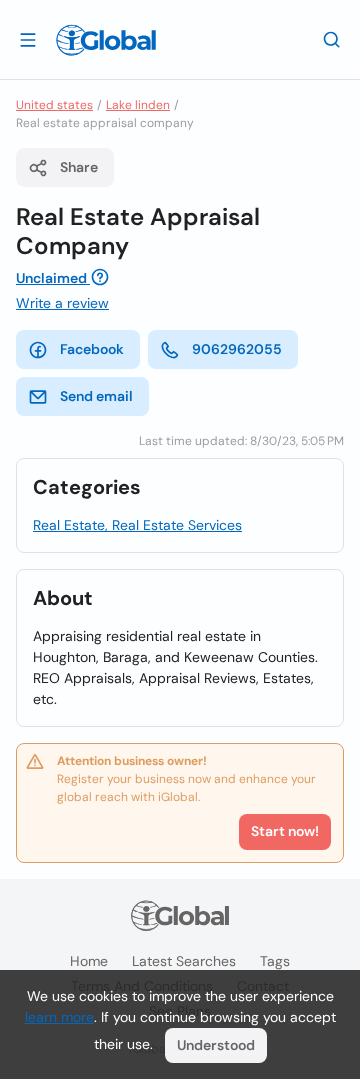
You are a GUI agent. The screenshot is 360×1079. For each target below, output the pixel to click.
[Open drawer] (28, 39)
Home (89, 961)
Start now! (285, 831)
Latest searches (184, 961)
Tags (275, 961)
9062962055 (237, 349)
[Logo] (106, 40)
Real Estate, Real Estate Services (137, 525)
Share (79, 167)
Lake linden (138, 105)
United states (54, 105)
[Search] (332, 39)
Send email (96, 396)
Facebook (92, 349)
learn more (59, 1017)
